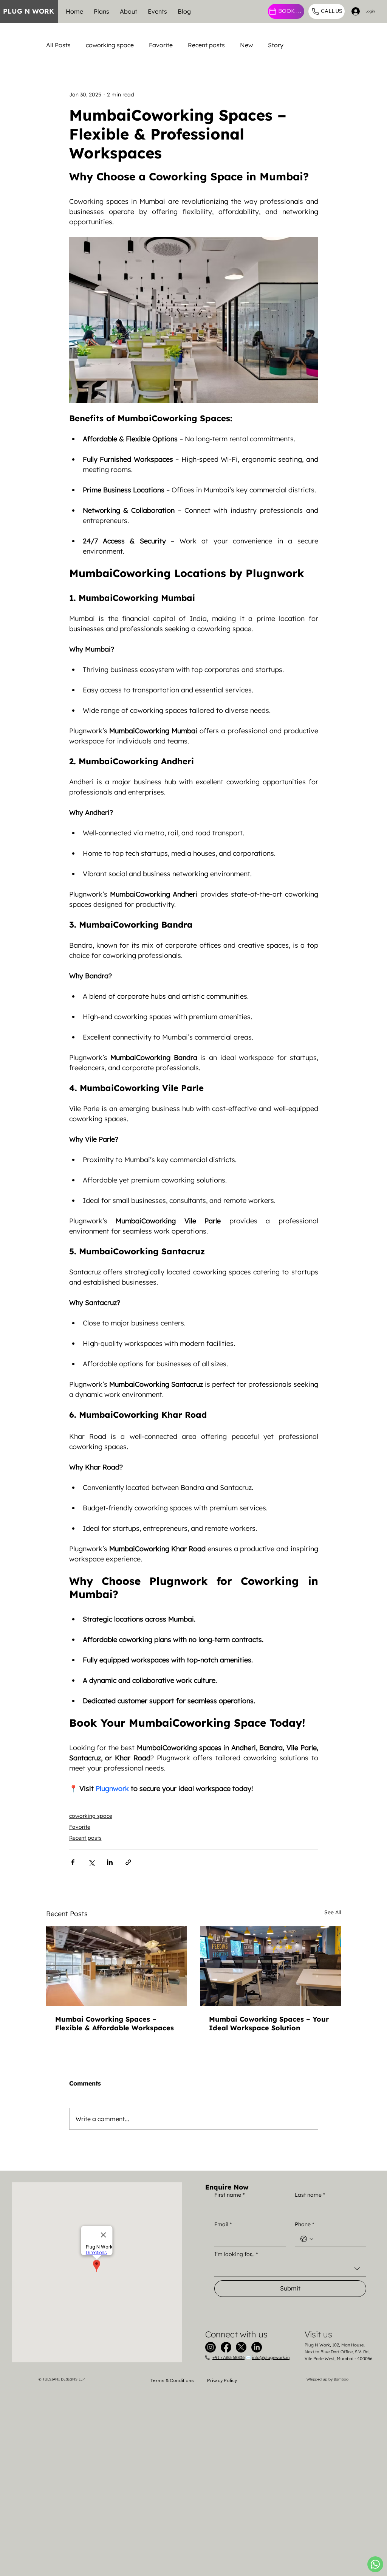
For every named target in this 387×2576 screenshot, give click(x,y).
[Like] (375, 2564)
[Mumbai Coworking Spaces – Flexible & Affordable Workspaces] (117, 1966)
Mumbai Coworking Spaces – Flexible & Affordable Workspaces (115, 2024)
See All (333, 1912)
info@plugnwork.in (271, 2357)
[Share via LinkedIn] (110, 1862)
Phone (304, 2224)
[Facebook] (226, 2347)
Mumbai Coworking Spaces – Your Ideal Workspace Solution (269, 2024)
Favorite (161, 45)
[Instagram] (211, 2347)
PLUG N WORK (29, 11)
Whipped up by (327, 2379)
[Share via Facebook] (73, 1862)
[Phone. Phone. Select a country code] (307, 2239)
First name (229, 2195)
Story (276, 45)
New (246, 45)
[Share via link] (128, 1862)
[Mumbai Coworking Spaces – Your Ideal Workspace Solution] (270, 1966)
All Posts (58, 45)
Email (223, 2224)
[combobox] (290, 2269)
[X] (241, 2347)
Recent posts (206, 45)
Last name (310, 2195)
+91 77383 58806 (228, 2357)
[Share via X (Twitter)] (91, 1862)
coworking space (110, 45)
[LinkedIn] (257, 2347)
